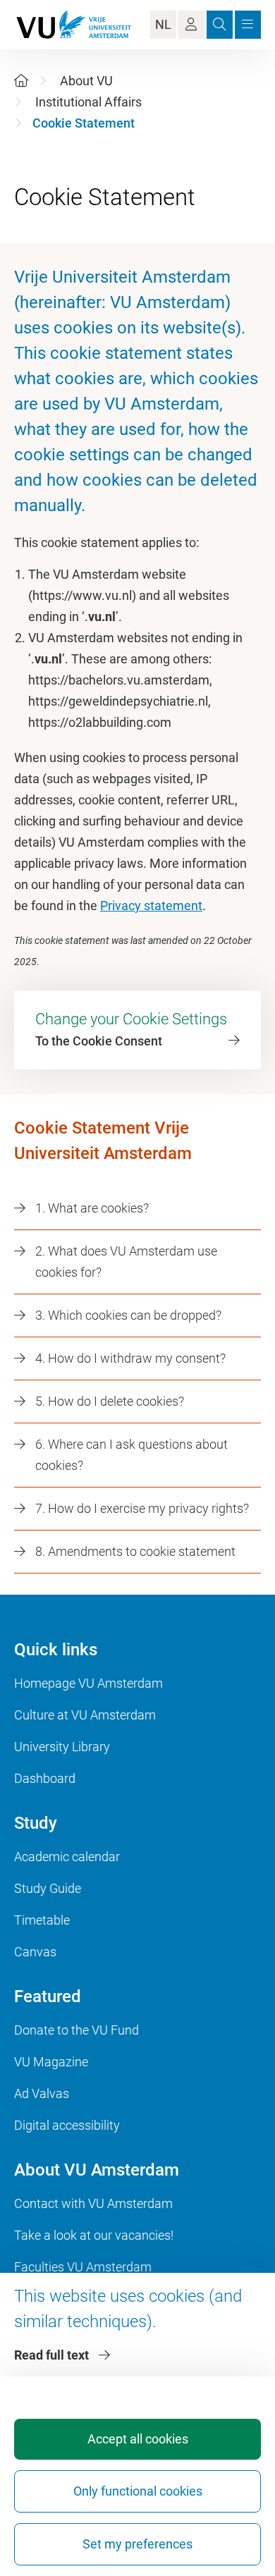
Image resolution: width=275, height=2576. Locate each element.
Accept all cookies (138, 2439)
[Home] (21, 81)
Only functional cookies (138, 2491)
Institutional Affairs (88, 102)
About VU (86, 81)
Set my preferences (137, 2544)
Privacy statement (151, 906)
